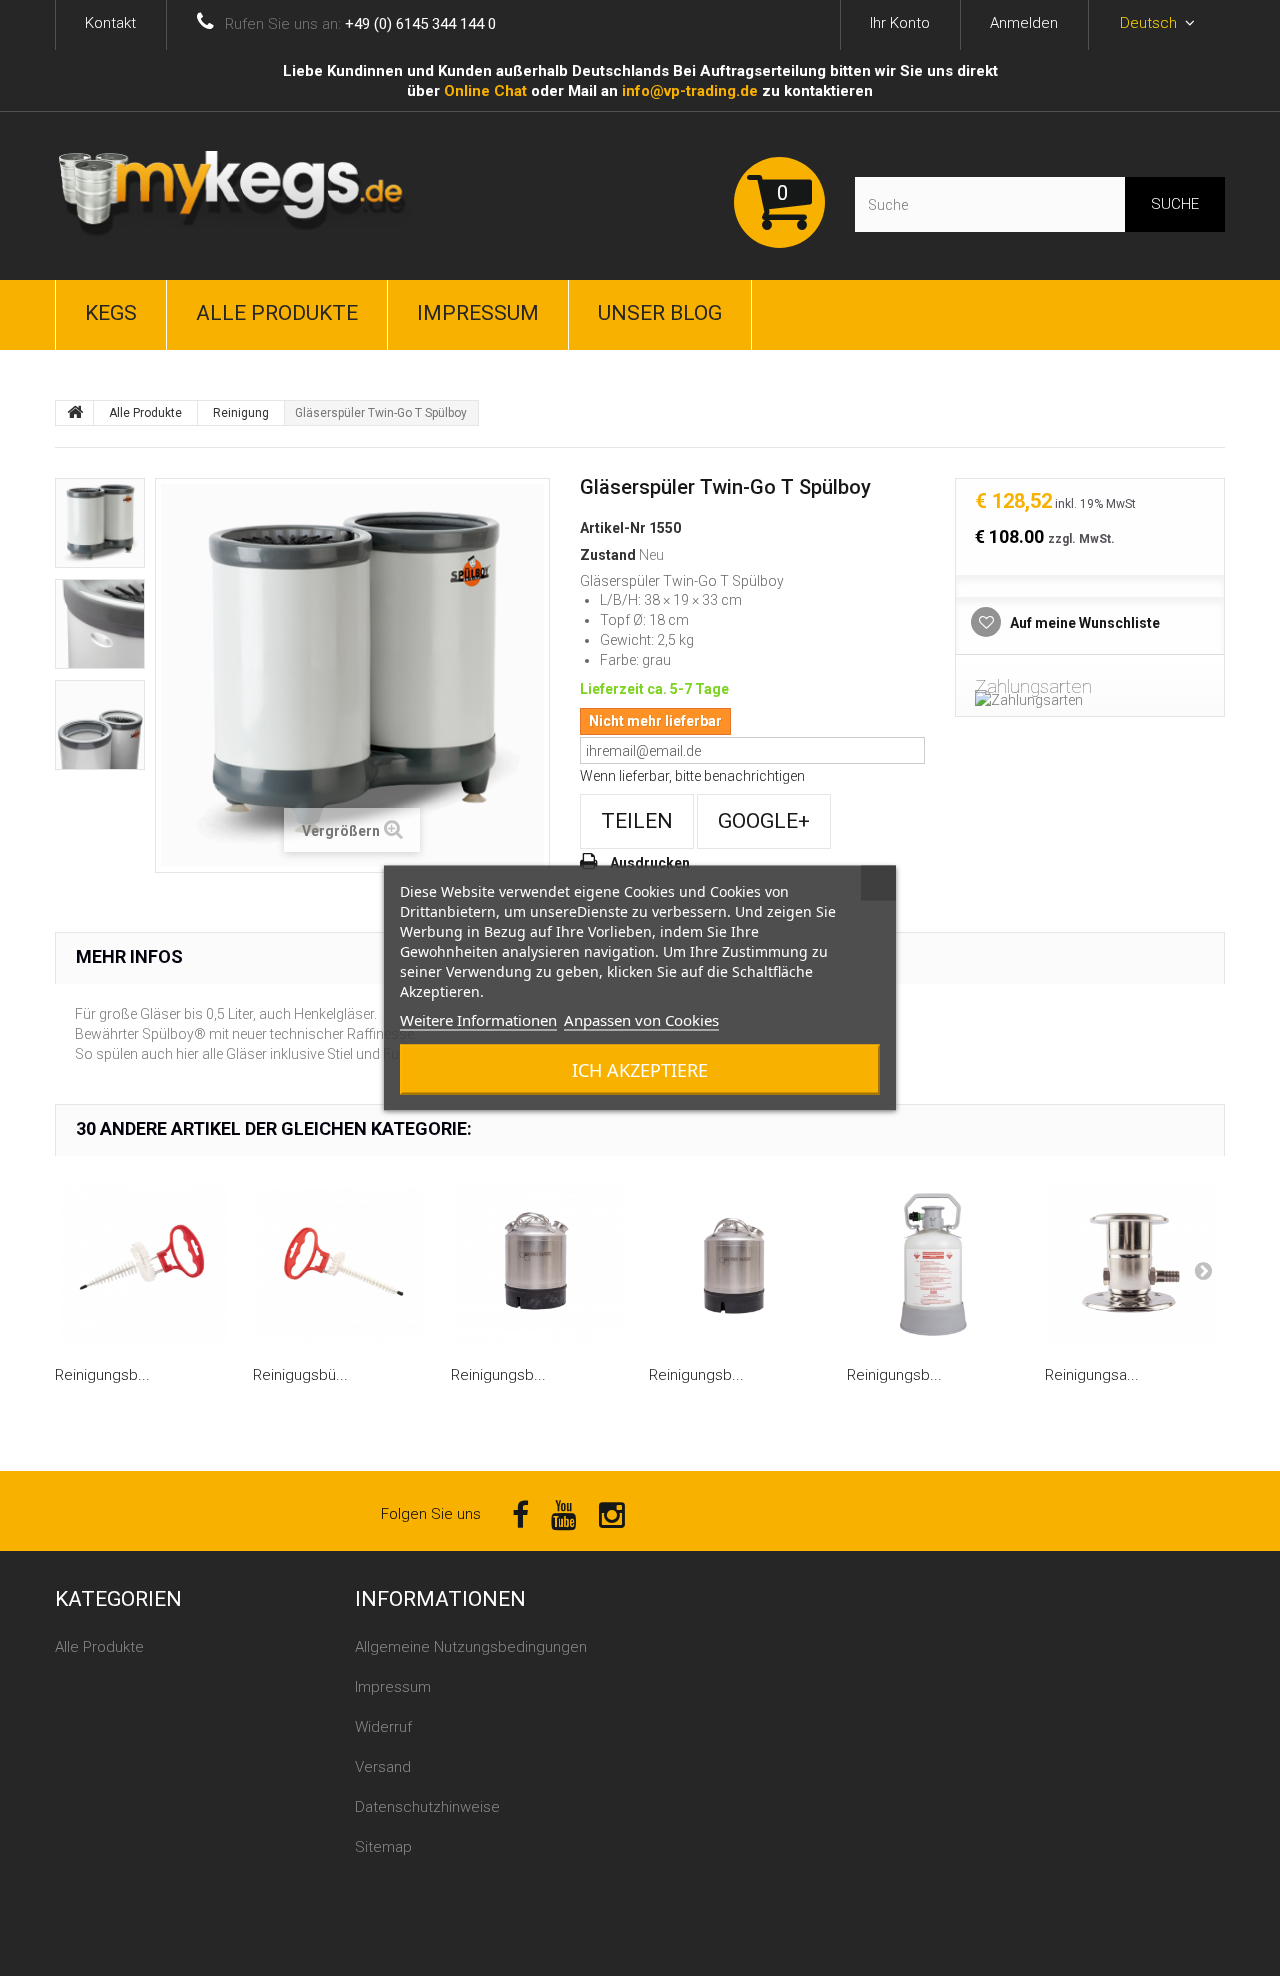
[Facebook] (520, 1513)
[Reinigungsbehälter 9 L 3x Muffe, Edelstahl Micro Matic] (540, 1265)
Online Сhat (485, 91)
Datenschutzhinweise (427, 1807)
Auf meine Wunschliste (1083, 623)
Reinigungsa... (1092, 1375)
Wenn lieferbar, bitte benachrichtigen (692, 776)
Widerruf (383, 1727)
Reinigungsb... (102, 1375)
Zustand (608, 555)
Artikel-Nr (613, 528)
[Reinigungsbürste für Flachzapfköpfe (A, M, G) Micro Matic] (144, 1265)
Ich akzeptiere (640, 1070)
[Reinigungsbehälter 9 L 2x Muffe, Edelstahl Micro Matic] (738, 1265)
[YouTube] (564, 1513)
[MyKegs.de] (240, 196)
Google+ (764, 821)
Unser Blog (660, 313)
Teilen (637, 821)
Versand (383, 1767)
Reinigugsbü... (300, 1375)
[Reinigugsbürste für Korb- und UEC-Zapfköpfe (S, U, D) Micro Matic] (342, 1265)
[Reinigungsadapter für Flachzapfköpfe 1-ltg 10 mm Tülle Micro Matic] (1134, 1265)
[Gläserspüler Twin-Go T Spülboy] (100, 523)
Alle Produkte (277, 313)
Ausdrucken (650, 863)
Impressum (478, 313)
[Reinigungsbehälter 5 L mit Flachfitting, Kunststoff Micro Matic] (936, 1265)
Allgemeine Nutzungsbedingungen (471, 1647)
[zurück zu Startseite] (75, 413)
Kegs (111, 313)
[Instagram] (612, 1513)
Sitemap (383, 1847)
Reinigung (241, 413)
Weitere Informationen (478, 1020)
